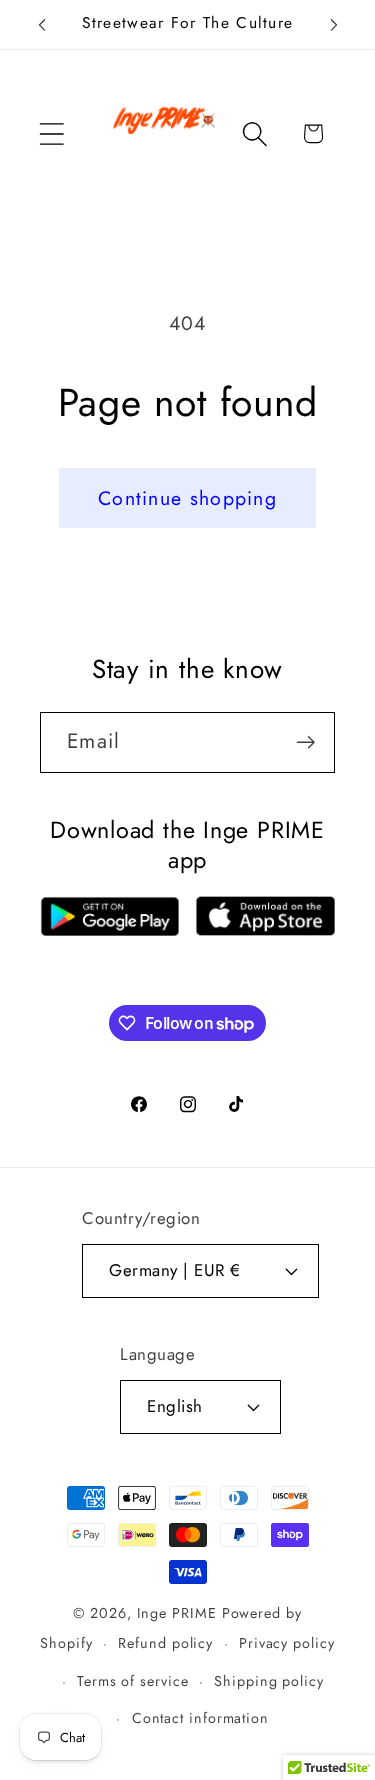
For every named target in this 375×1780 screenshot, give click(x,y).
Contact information (200, 1718)
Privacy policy (287, 1643)
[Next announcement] (334, 25)
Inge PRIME (177, 1613)
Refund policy (165, 1643)
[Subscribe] (305, 742)
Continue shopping (187, 498)
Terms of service (133, 1681)
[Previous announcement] (42, 25)
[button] (51, 133)
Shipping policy (269, 1681)
